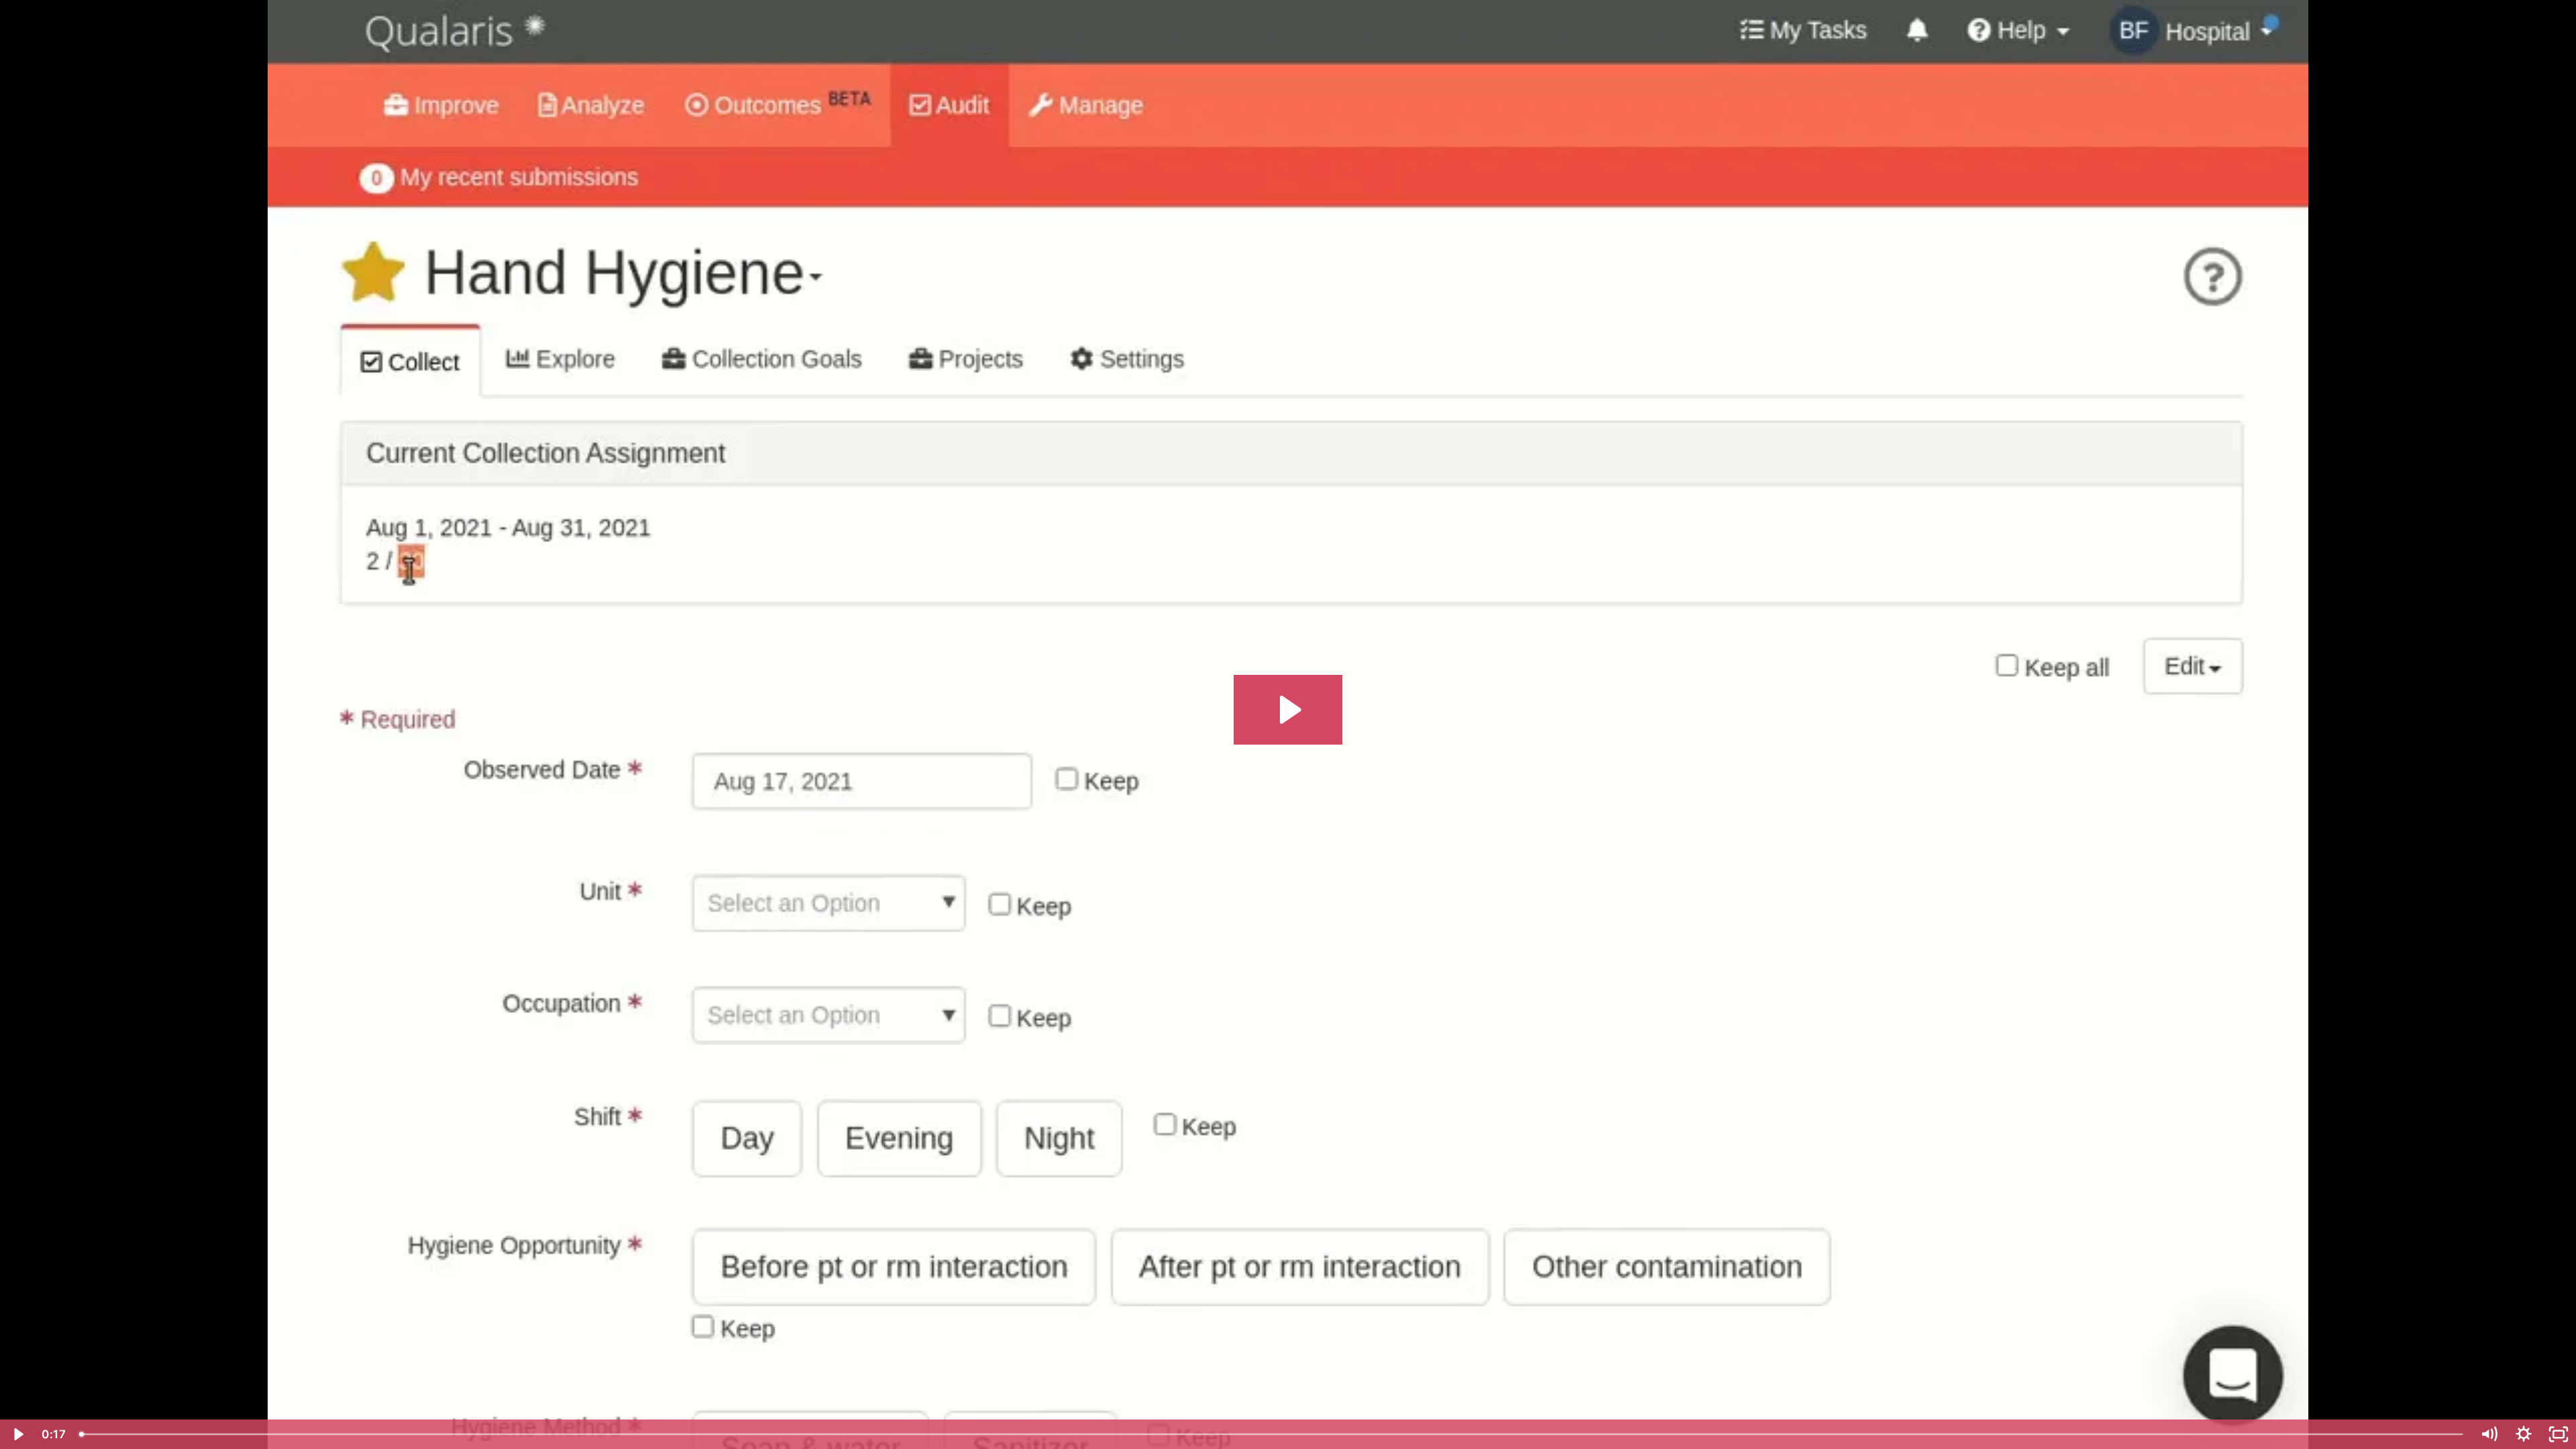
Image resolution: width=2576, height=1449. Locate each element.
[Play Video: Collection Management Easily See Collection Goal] (1288, 710)
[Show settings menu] (2524, 1434)
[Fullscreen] (2559, 1434)
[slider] (1272, 1434)
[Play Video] (17, 1434)
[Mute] (2489, 1434)
